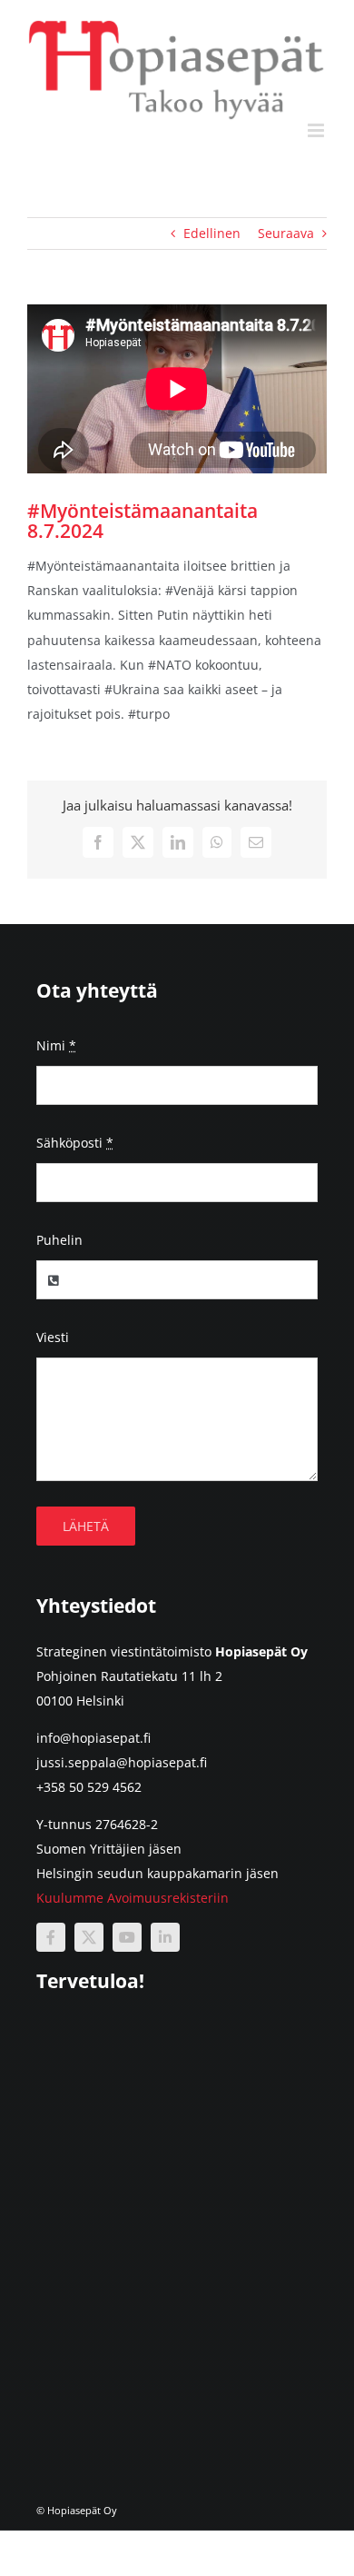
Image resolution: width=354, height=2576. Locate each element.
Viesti (53, 1337)
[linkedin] (165, 1937)
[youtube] (127, 1937)
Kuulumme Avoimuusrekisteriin (133, 1898)
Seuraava (286, 233)
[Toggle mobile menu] (317, 130)
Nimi (56, 1045)
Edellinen (212, 233)
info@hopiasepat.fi (93, 1738)
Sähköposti (75, 1143)
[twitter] (89, 1937)
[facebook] (51, 1937)
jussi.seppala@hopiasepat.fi (122, 1762)
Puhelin (59, 1240)
